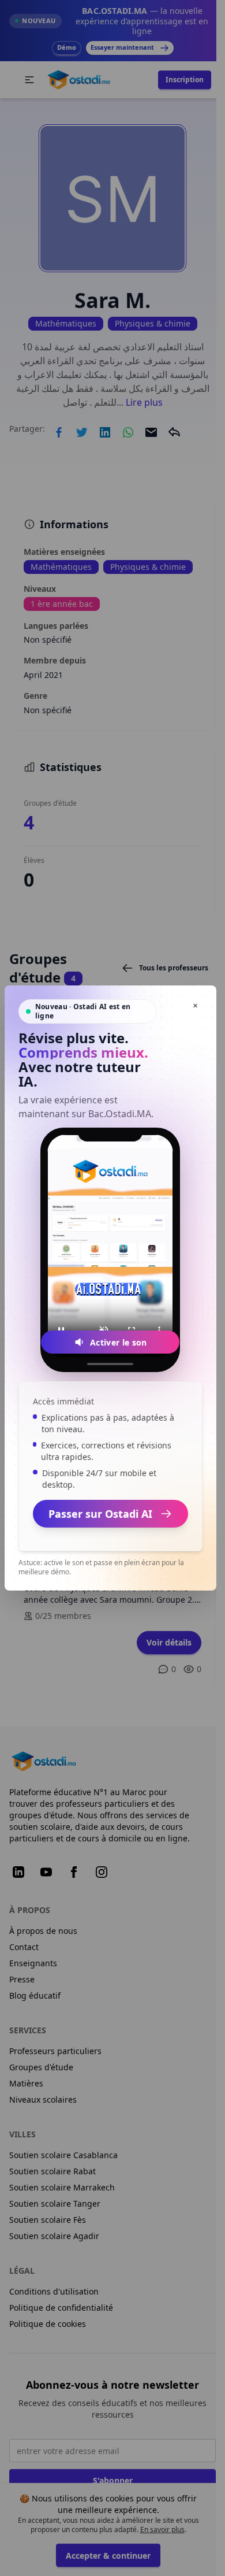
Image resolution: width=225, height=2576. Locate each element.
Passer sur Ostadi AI (100, 1514)
